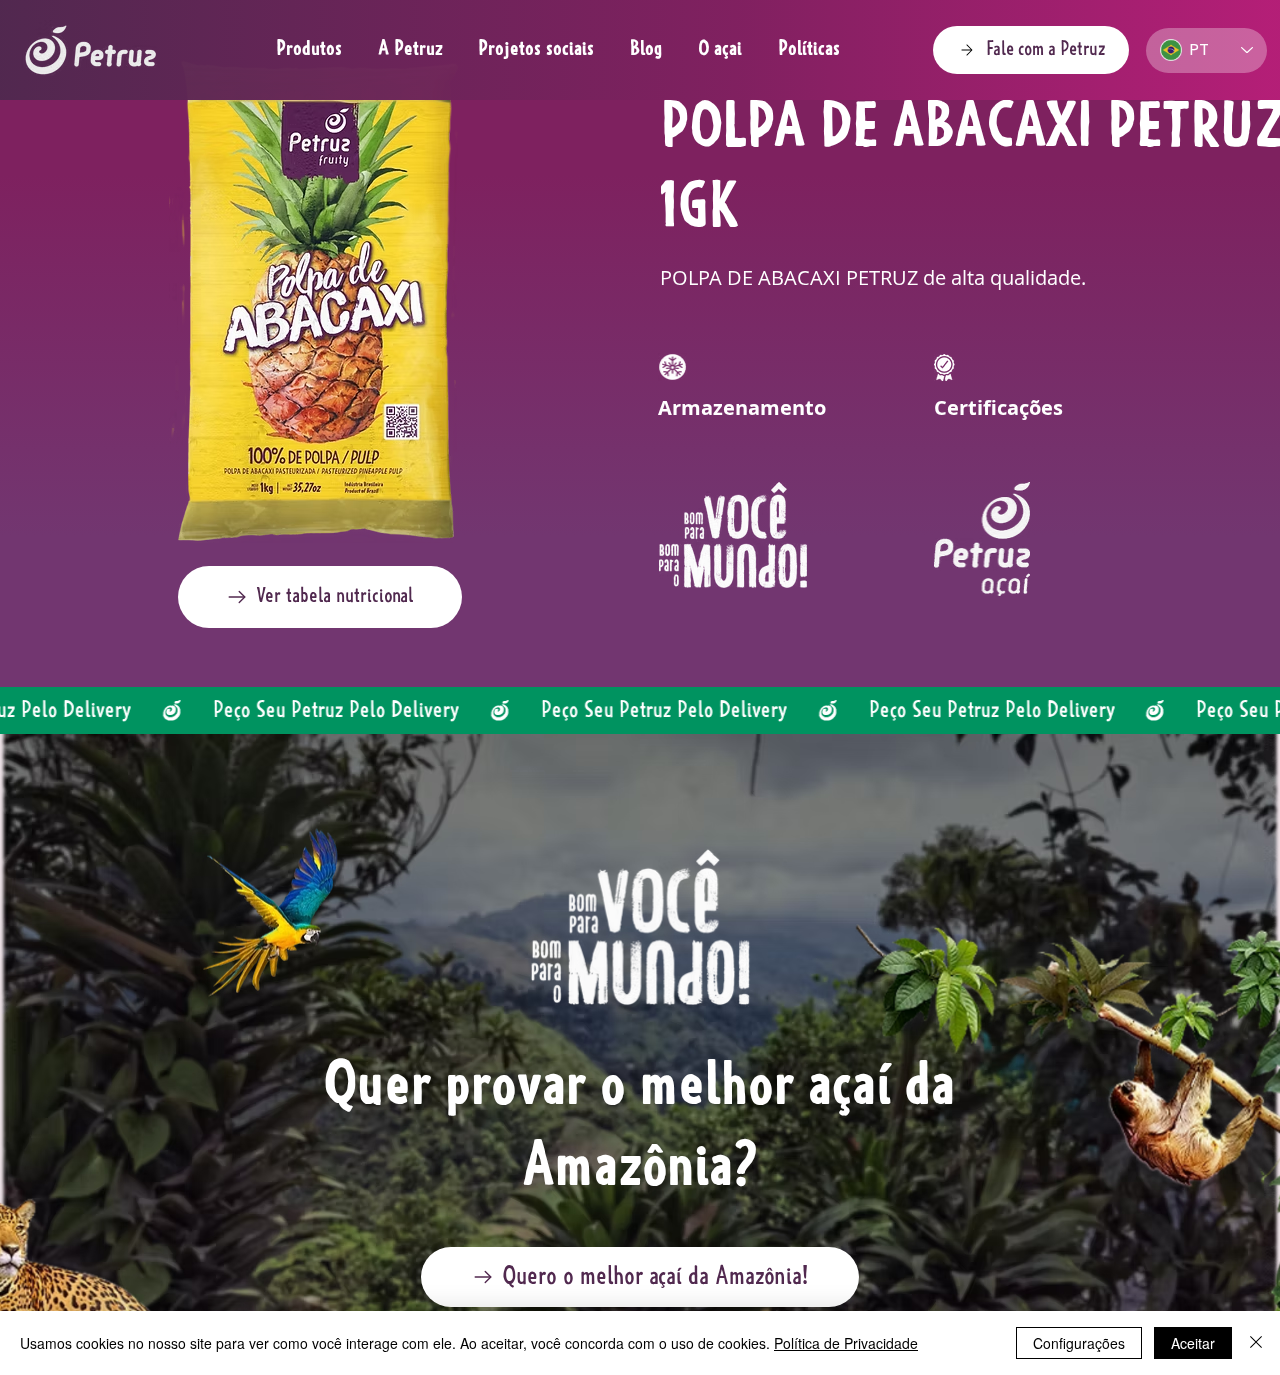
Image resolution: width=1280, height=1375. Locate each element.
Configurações (1079, 1343)
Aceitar (1193, 1343)
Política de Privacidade (846, 1343)
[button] (320, 597)
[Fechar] (1256, 1343)
